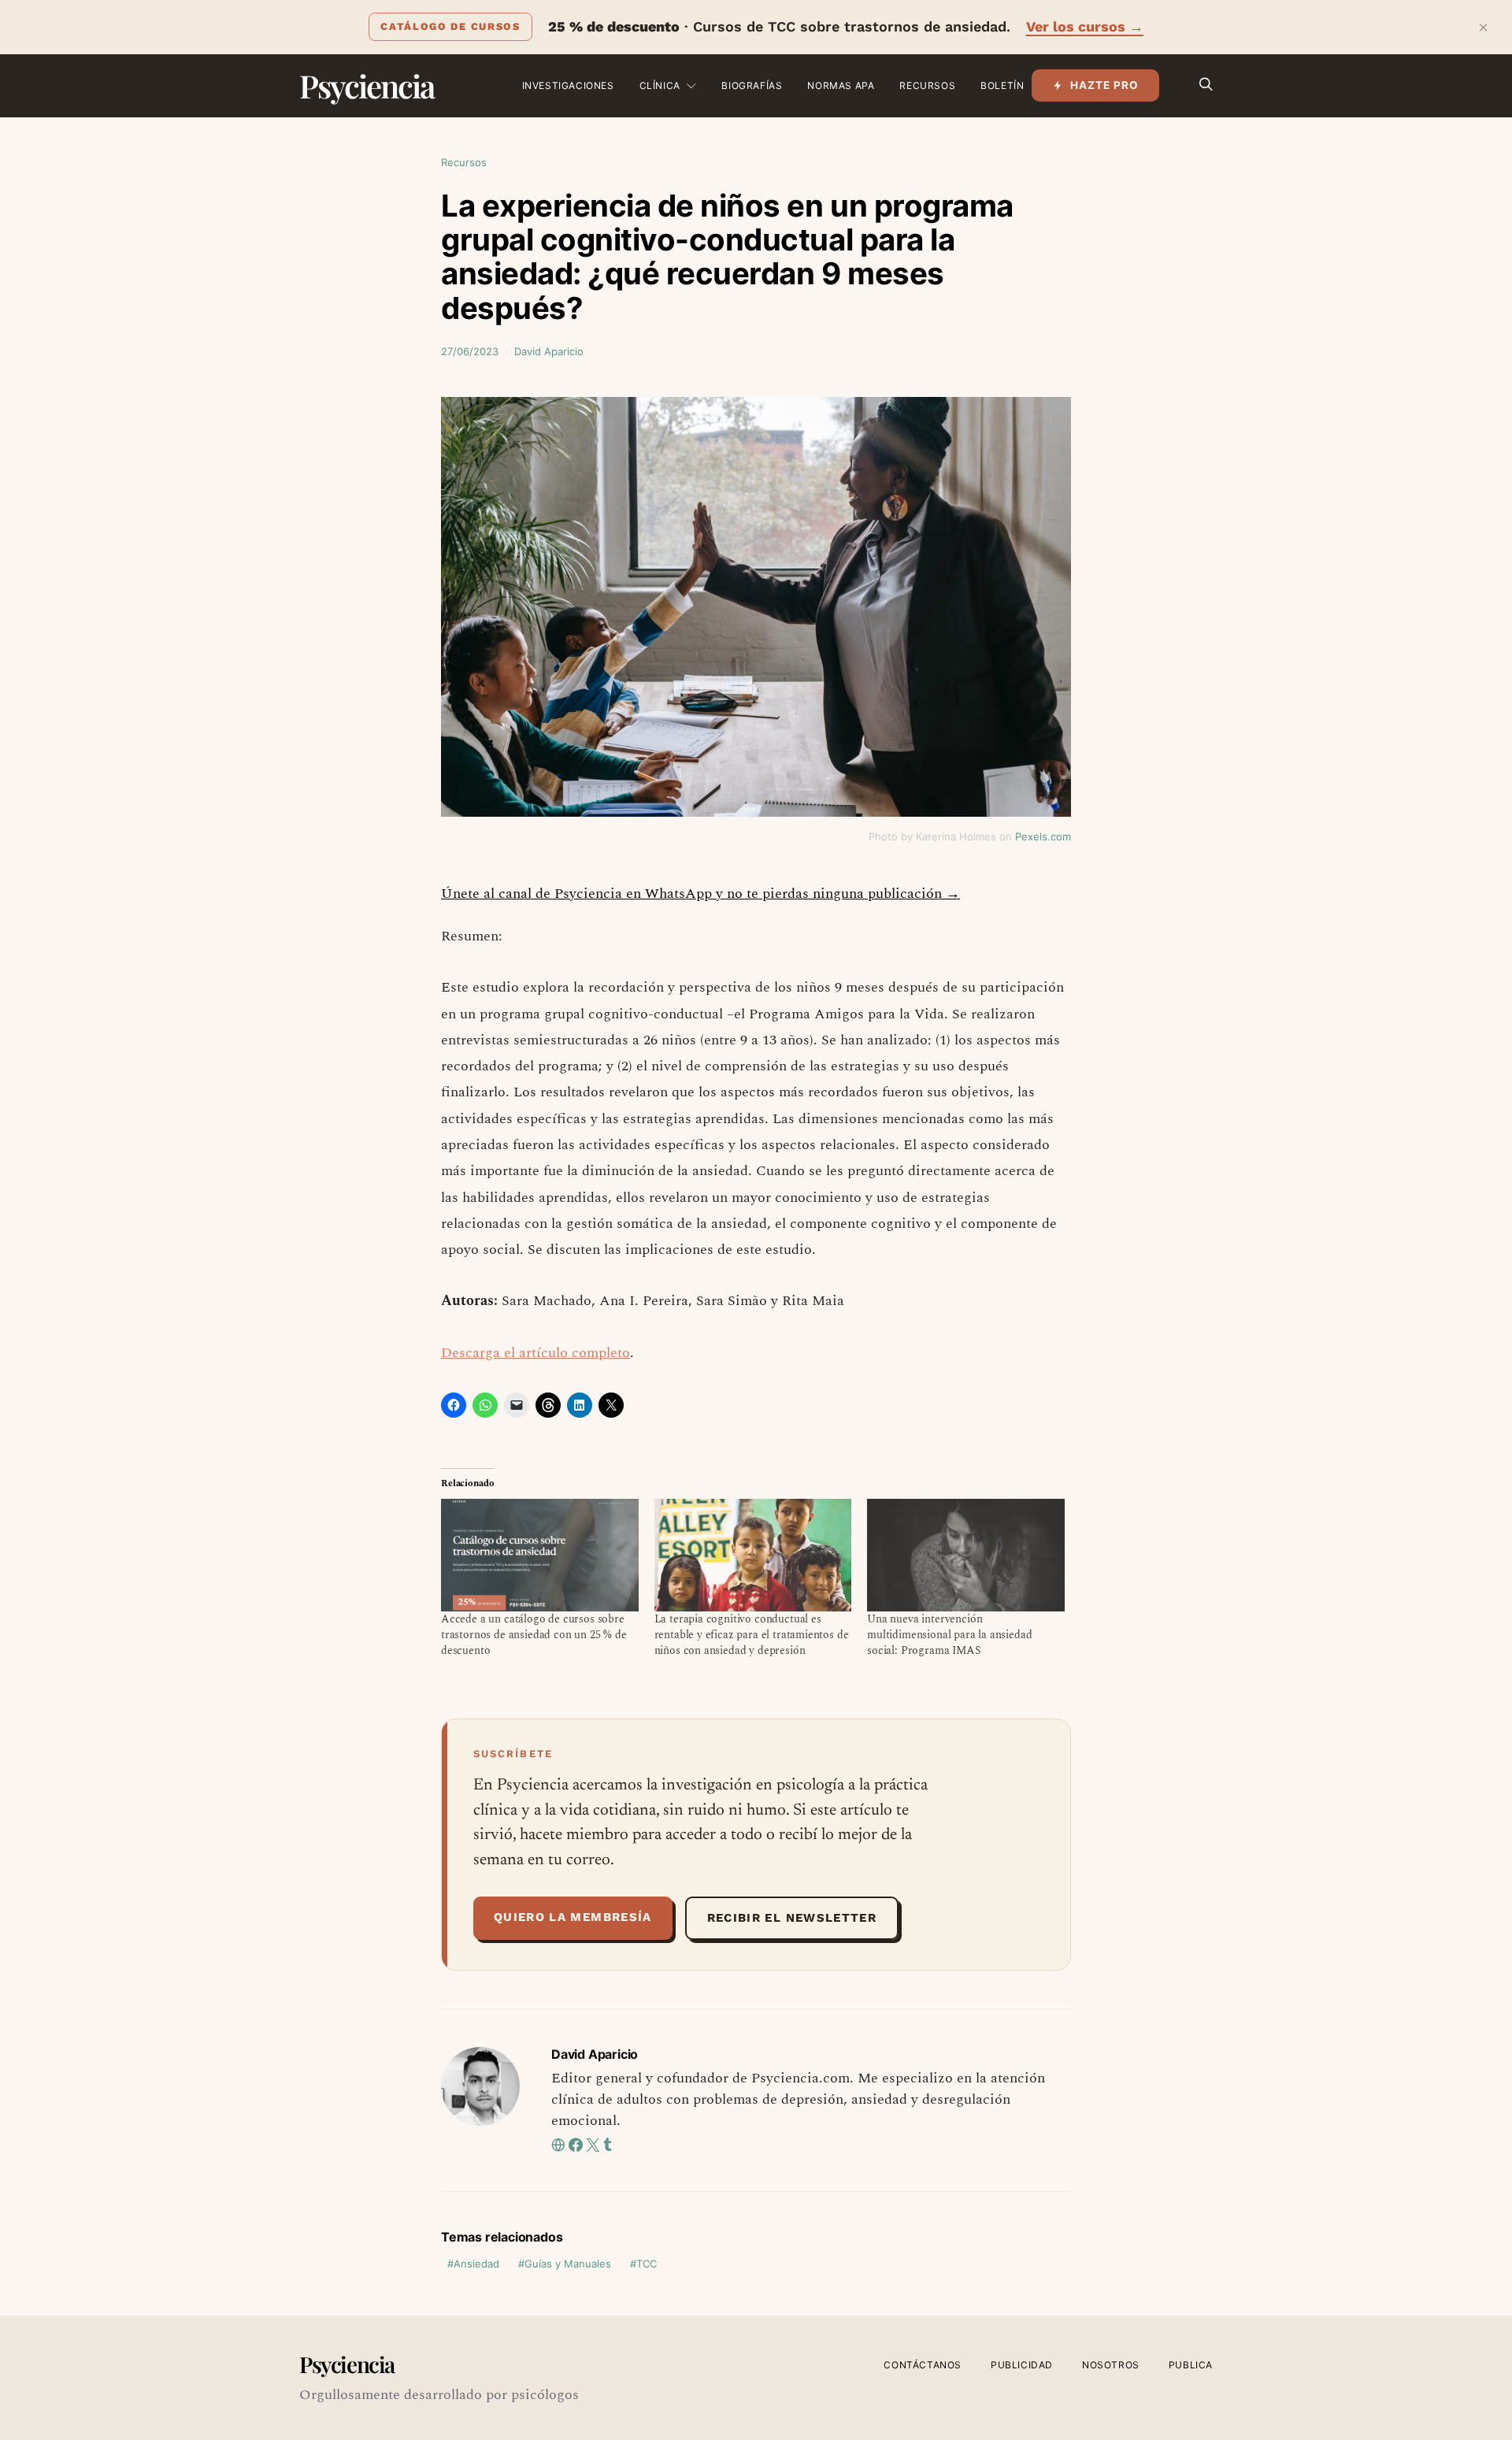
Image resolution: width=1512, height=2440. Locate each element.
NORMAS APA (841, 85)
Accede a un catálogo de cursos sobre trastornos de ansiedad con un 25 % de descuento (534, 1635)
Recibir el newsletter (792, 1918)
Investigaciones (568, 85)
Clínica (660, 85)
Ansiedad (476, 2264)
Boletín (1002, 85)
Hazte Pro (1104, 85)
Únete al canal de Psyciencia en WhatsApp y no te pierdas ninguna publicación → (700, 894)
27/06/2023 (470, 351)
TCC (647, 2264)
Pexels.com (1043, 836)
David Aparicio (549, 351)
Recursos (927, 85)
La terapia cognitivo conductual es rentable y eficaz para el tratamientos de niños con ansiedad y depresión (752, 1635)
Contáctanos (923, 2365)
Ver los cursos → (1085, 26)
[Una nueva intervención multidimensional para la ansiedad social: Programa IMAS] (966, 1555)
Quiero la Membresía (573, 1917)
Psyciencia (367, 85)
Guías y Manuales (568, 2264)
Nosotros (1111, 2365)
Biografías (752, 85)
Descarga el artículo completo (535, 1353)
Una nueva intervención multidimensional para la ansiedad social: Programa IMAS (949, 1635)
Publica (1191, 2365)
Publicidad (1022, 2365)
